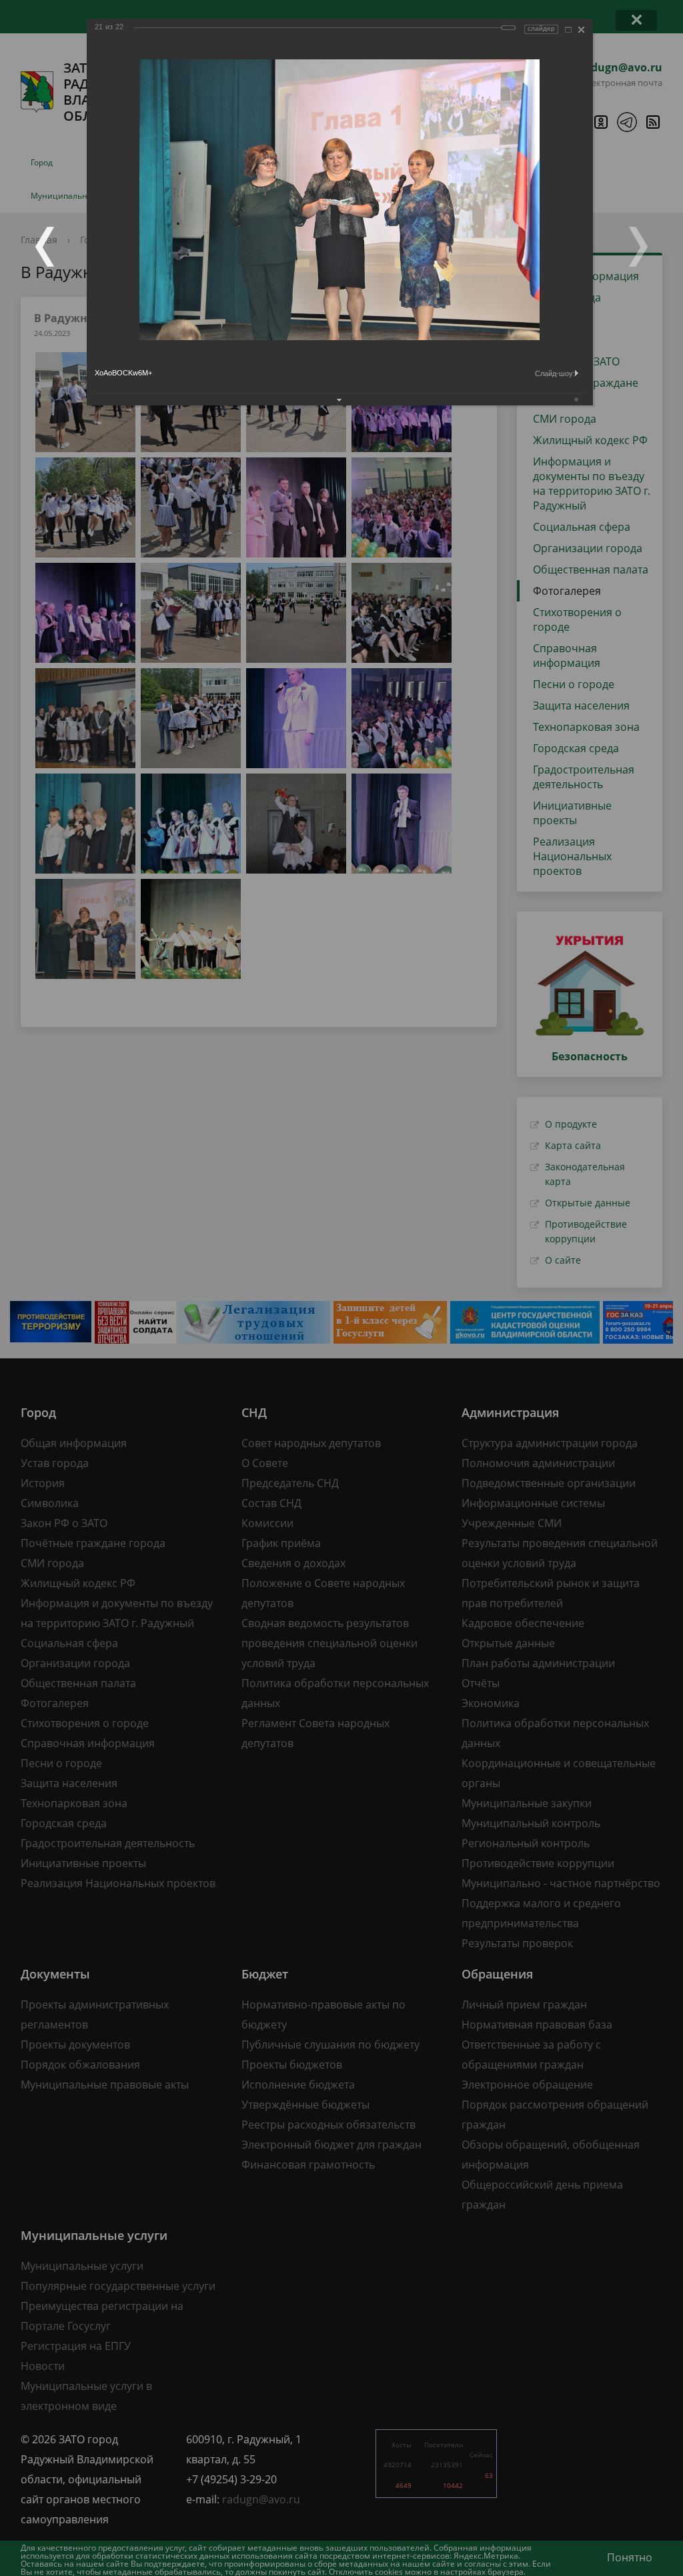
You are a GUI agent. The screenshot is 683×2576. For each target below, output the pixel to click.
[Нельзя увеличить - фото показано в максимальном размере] (568, 30)
